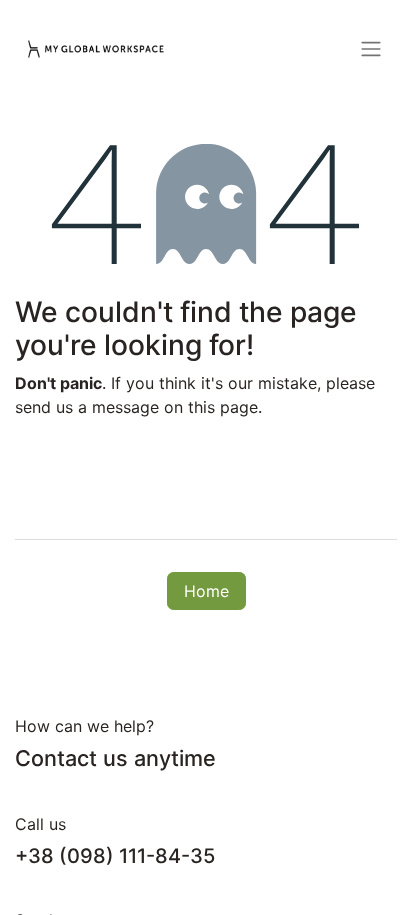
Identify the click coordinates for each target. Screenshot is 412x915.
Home (206, 591)
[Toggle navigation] (371, 48)
